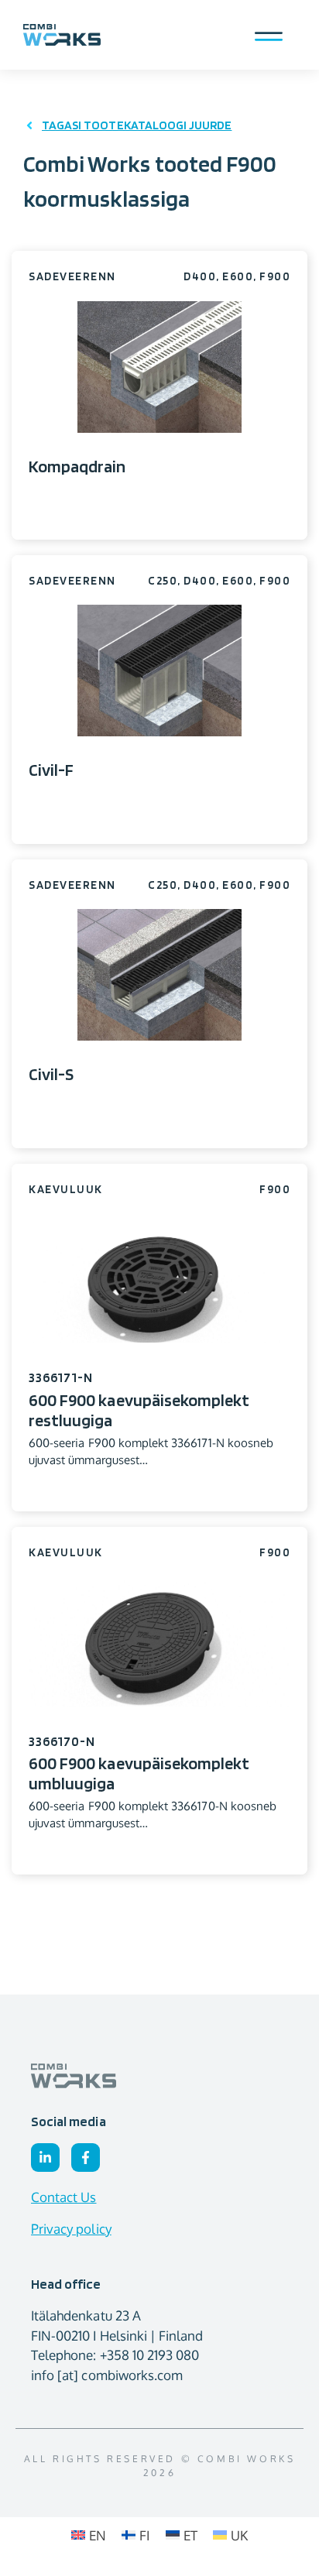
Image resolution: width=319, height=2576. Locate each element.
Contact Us (64, 2197)
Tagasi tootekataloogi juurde (137, 125)
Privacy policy (71, 2229)
